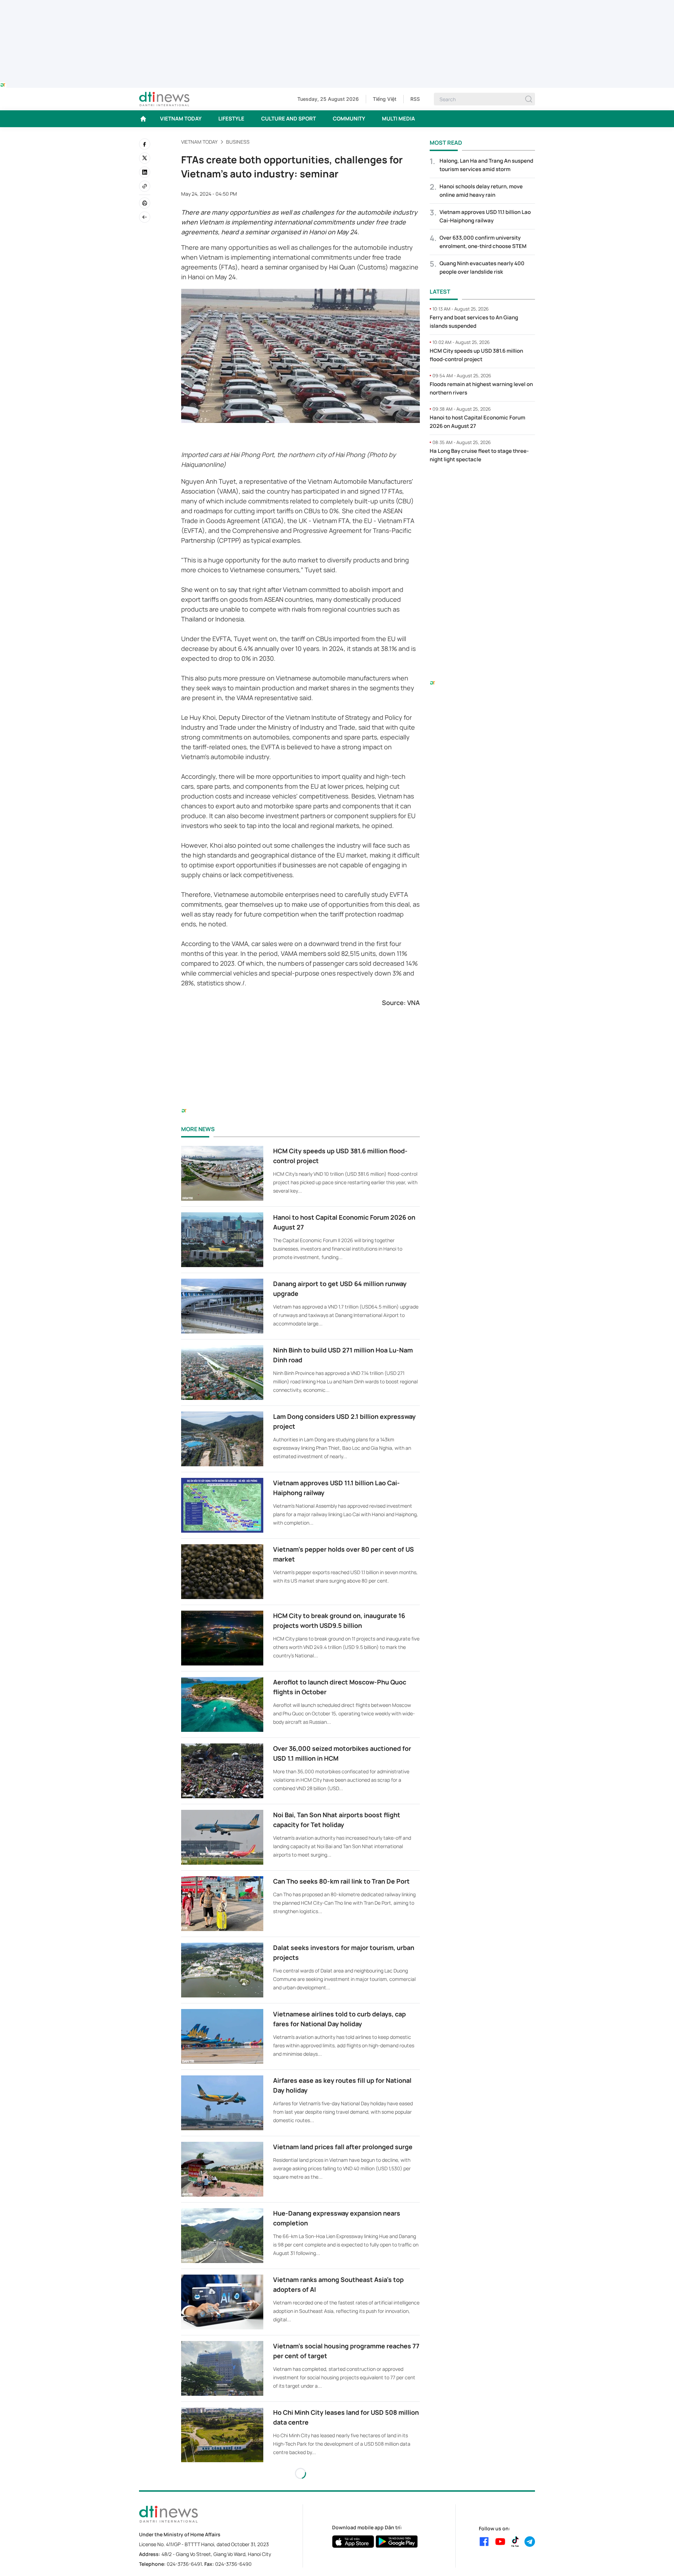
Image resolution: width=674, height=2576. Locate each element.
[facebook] (145, 144)
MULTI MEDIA (398, 119)
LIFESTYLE (231, 119)
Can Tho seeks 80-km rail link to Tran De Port (341, 1881)
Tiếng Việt (385, 99)
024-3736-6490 (233, 2564)
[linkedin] (145, 172)
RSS (415, 99)
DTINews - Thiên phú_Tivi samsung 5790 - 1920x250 (337, 4)
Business (238, 142)
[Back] (145, 217)
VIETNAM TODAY (181, 119)
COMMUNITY (349, 119)
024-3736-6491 (184, 2564)
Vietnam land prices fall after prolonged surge (343, 2147)
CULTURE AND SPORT (289, 119)
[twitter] (145, 158)
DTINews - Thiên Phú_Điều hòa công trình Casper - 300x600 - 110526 (482, 483)
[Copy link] (145, 186)
